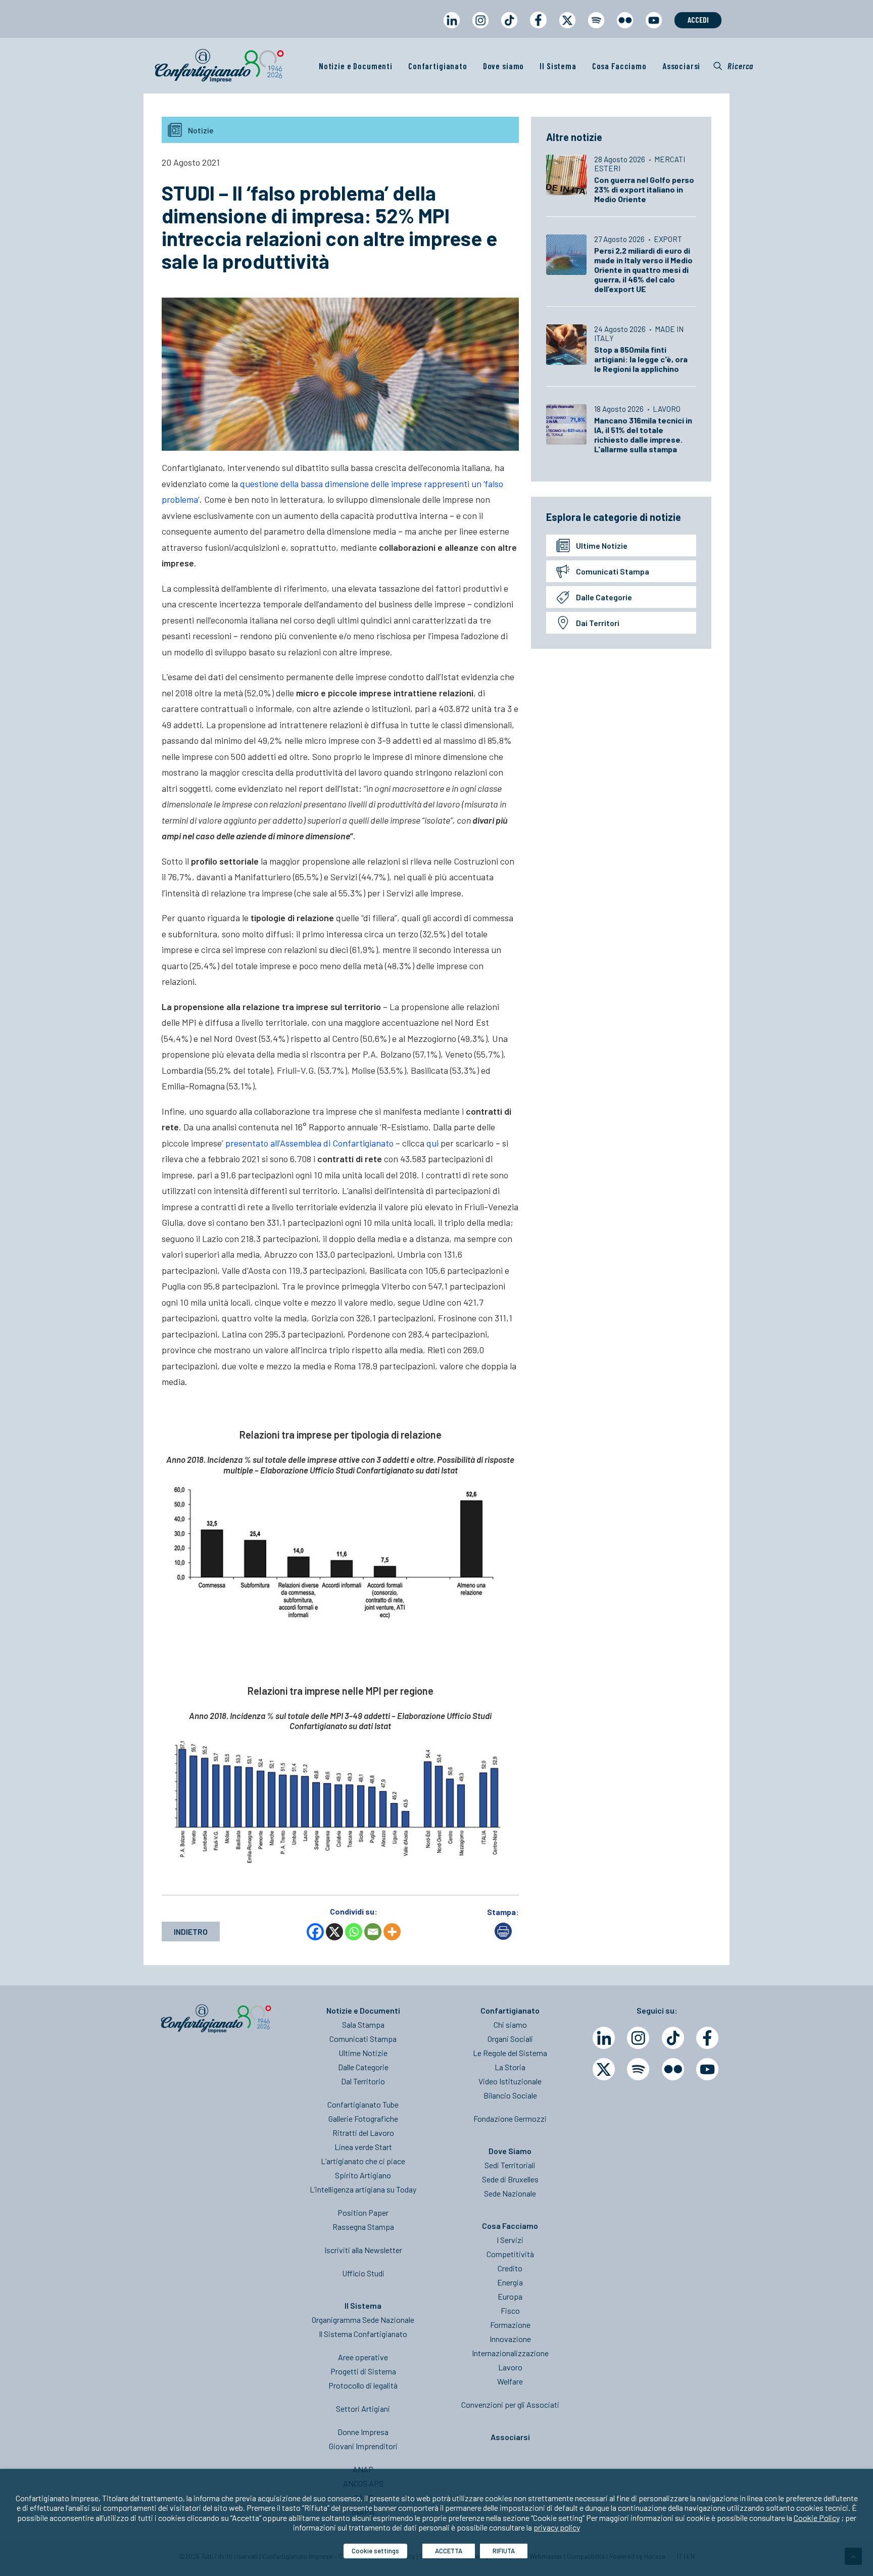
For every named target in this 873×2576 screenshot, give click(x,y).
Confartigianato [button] (438, 66)
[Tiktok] (673, 2038)
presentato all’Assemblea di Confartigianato (309, 1143)
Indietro (191, 1931)
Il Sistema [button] (558, 66)
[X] (334, 1932)
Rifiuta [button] (504, 2551)
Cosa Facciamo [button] (619, 66)
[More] (392, 1932)
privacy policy (557, 2527)
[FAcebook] (707, 2038)
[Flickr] (673, 2069)
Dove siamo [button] (504, 66)
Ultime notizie (602, 545)
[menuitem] (451, 30)
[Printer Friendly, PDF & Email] (503, 1937)
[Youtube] (707, 2069)
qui (432, 1143)
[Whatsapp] (354, 1932)
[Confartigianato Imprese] (219, 66)
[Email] (373, 1932)
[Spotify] (638, 2069)
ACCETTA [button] (449, 2551)
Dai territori (598, 623)
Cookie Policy (817, 2518)
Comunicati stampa (613, 571)
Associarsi (682, 66)
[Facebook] (315, 1932)
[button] (733, 66)
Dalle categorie (604, 597)
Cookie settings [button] (375, 2551)
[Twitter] (604, 2069)
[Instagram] (638, 2038)
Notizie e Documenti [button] (356, 66)
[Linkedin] (604, 2038)
